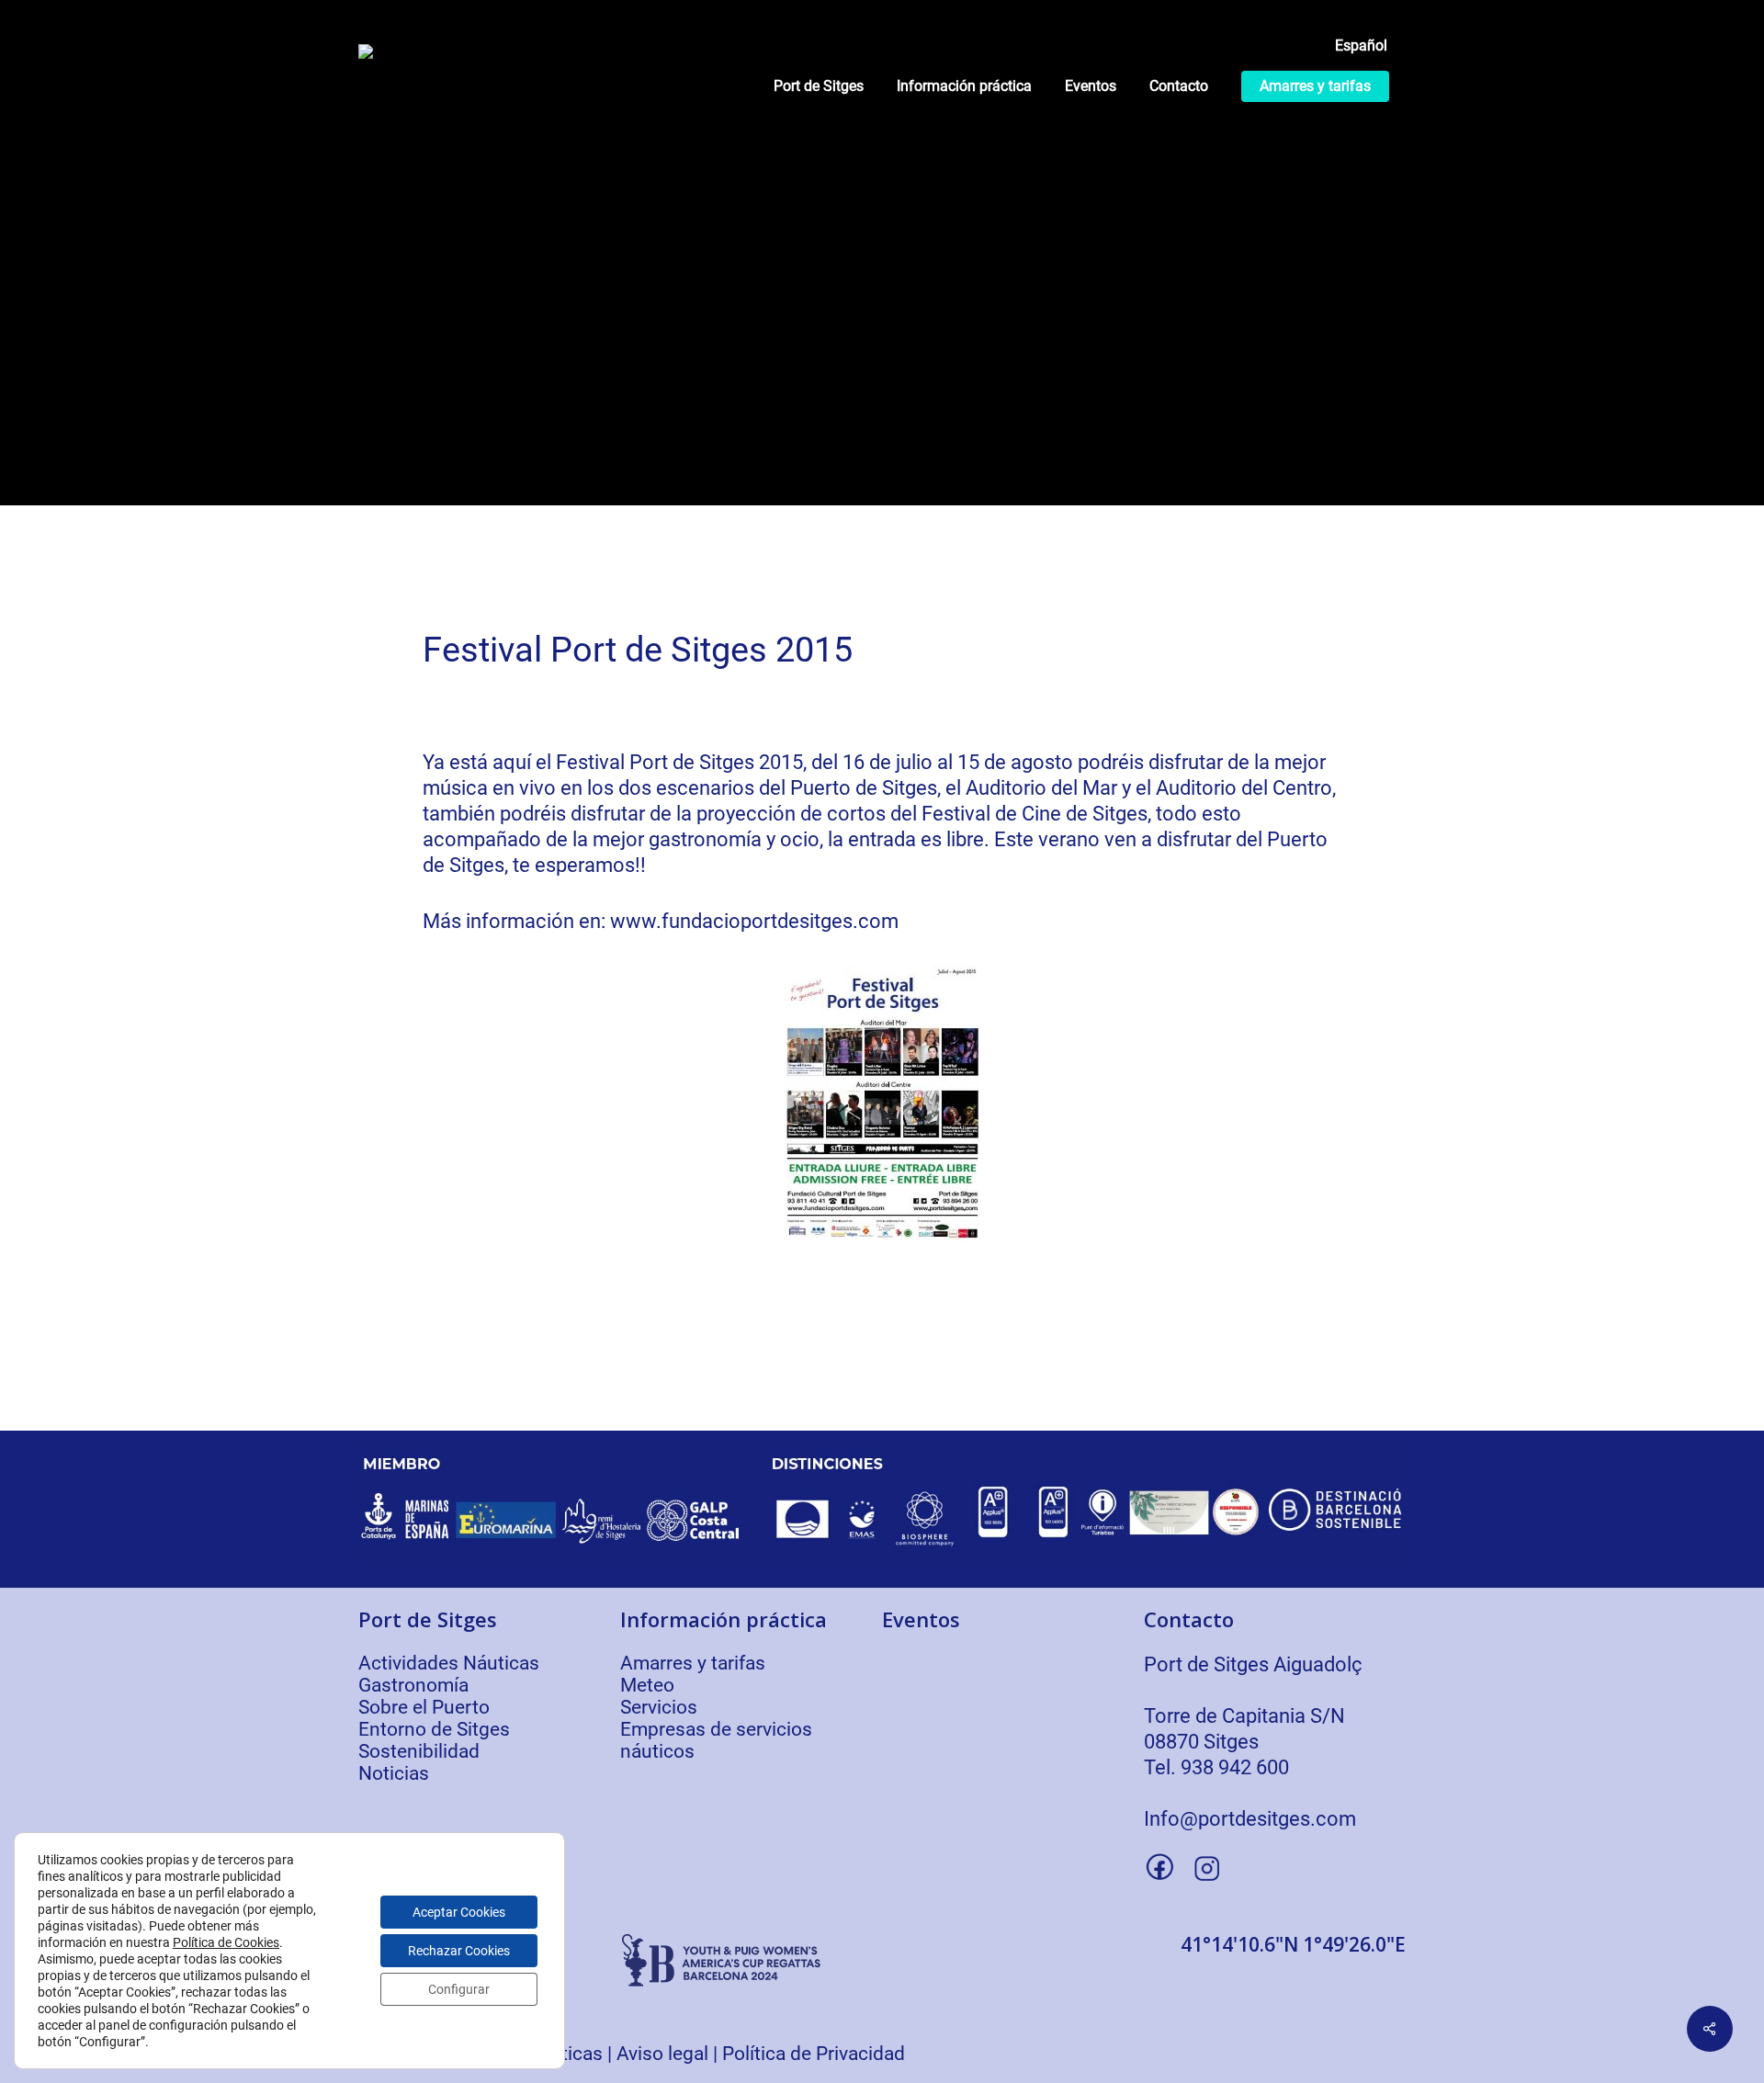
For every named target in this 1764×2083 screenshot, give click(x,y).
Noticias (394, 1773)
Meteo (647, 1685)
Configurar (459, 1989)
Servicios (659, 1707)
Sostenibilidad (419, 1751)
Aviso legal (662, 2054)
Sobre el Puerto (424, 1707)
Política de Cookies (226, 1942)
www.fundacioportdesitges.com (754, 921)
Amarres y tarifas (693, 1663)
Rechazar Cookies (459, 1951)
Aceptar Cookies (459, 1912)
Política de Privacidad (814, 2054)
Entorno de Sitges (434, 1729)
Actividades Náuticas (449, 1663)
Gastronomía (413, 1685)
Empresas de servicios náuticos (716, 1740)
